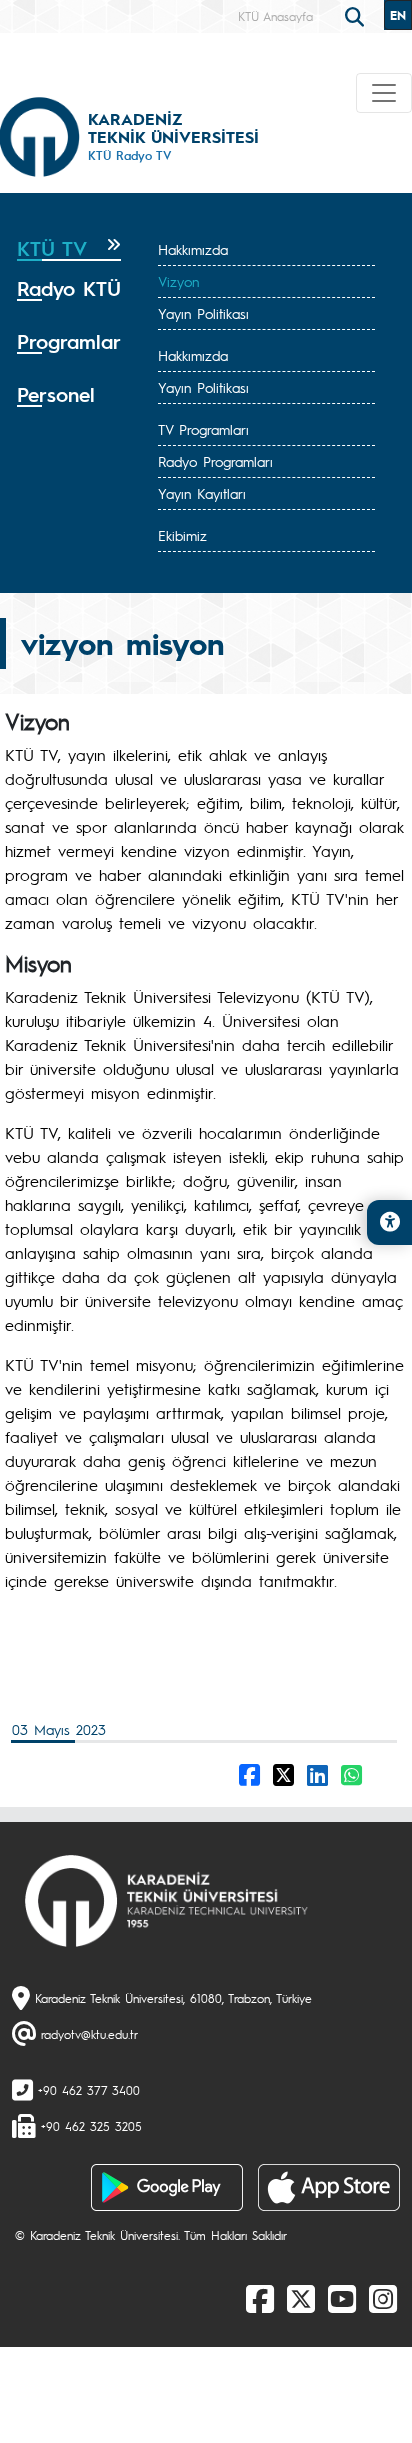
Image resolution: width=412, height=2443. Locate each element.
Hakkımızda (193, 249)
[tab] (69, 249)
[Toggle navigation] (384, 93)
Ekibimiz (182, 535)
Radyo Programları (215, 461)
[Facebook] (260, 2298)
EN (398, 15)
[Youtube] (342, 2298)
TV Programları (203, 429)
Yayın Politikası (203, 313)
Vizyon (178, 281)
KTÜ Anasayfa (275, 16)
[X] (301, 2298)
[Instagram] (383, 2298)
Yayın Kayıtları (202, 493)
